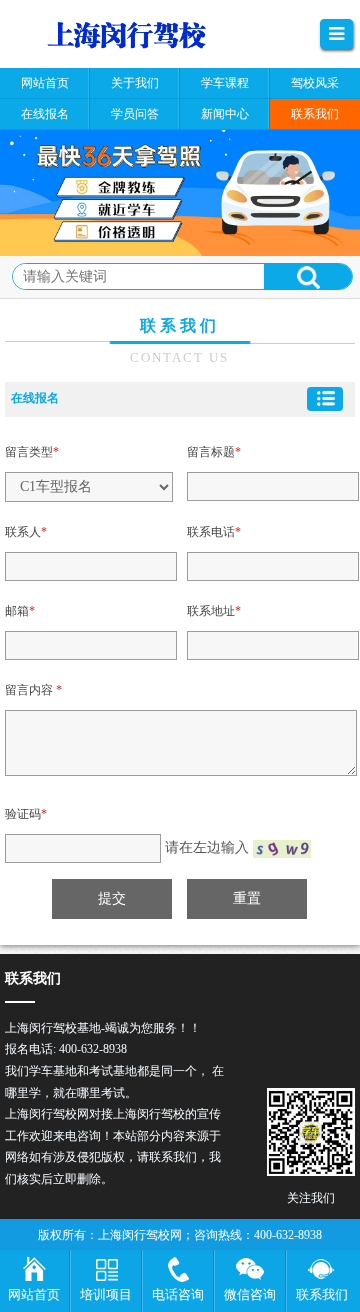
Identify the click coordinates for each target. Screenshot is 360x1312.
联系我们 (322, 1294)
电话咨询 (178, 1294)
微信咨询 (250, 1294)
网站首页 (34, 1294)
